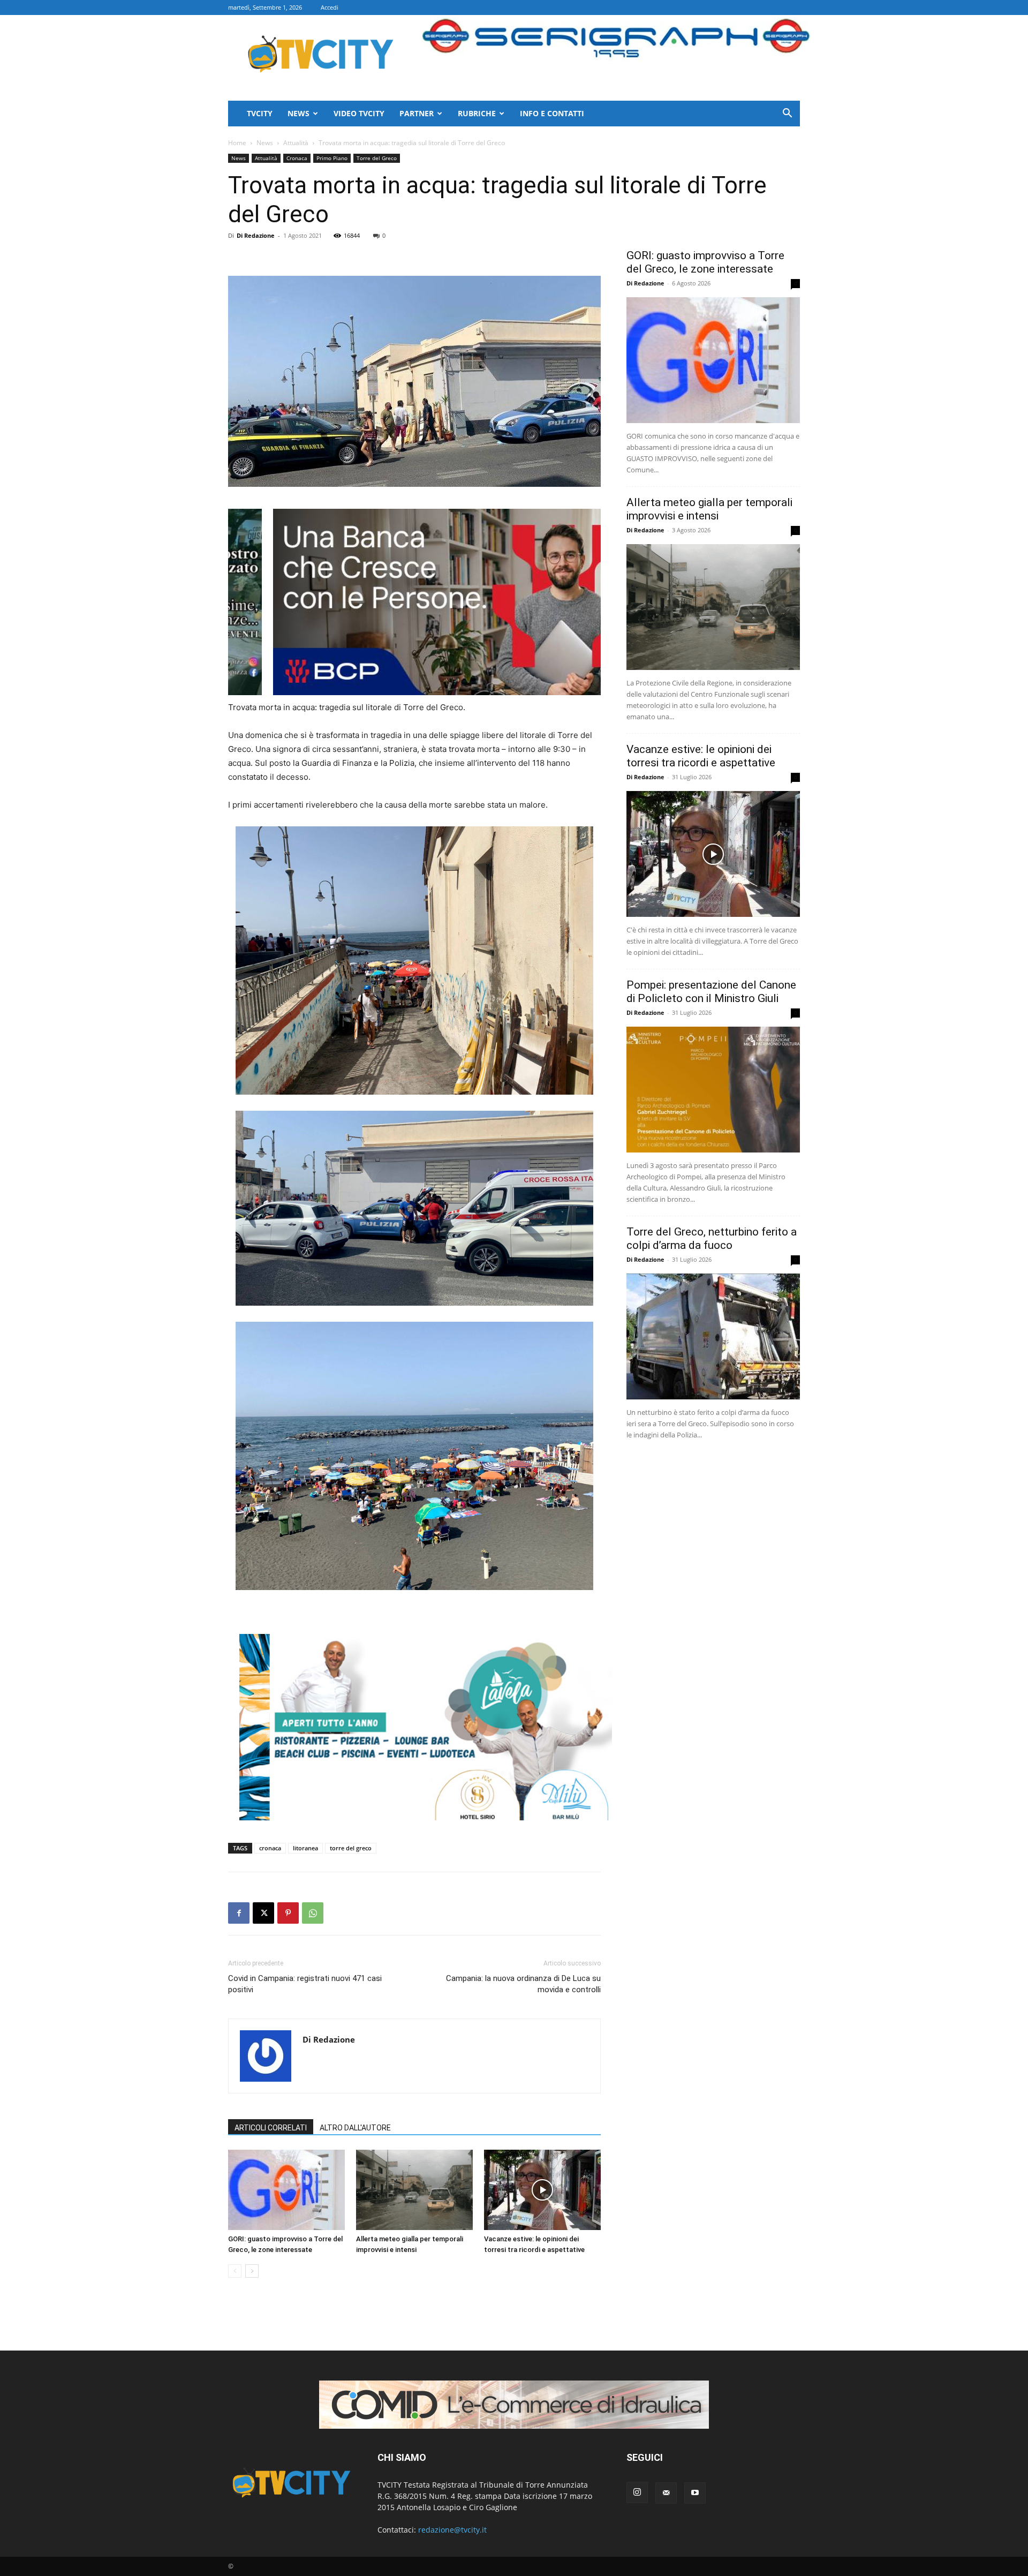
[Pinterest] (288, 1913)
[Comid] (514, 2405)
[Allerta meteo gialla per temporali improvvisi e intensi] (414, 2190)
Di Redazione (256, 235)
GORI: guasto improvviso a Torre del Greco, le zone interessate (705, 262)
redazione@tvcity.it (452, 2530)
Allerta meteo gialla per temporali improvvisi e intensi (709, 509)
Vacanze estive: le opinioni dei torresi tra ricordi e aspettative (701, 756)
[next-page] (252, 2271)
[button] (787, 114)
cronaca (270, 1848)
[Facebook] (239, 1913)
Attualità (296, 143)
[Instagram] (637, 2492)
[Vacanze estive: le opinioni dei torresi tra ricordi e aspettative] (542, 2190)
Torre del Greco (377, 158)
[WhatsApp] (313, 1913)
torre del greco (351, 1848)
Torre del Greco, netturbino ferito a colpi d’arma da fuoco (712, 1238)
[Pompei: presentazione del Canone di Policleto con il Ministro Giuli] (713, 1090)
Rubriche (477, 113)
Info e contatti (552, 113)
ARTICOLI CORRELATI (271, 2128)
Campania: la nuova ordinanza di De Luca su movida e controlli (523, 1984)
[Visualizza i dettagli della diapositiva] (426, 1727)
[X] (263, 1913)
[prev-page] (235, 2271)
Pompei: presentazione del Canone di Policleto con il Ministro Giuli (711, 992)
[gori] (471, 602)
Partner (417, 113)
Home (237, 143)
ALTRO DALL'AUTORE (355, 2128)
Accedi (330, 7)
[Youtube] (695, 2493)
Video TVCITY (359, 113)
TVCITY (260, 113)
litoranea (305, 1848)
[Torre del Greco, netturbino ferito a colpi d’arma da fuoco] (713, 1336)
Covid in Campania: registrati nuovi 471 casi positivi (305, 1984)
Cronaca (297, 158)
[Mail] (666, 2493)
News (298, 113)
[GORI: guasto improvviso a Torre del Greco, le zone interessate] (286, 2190)
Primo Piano (332, 158)
